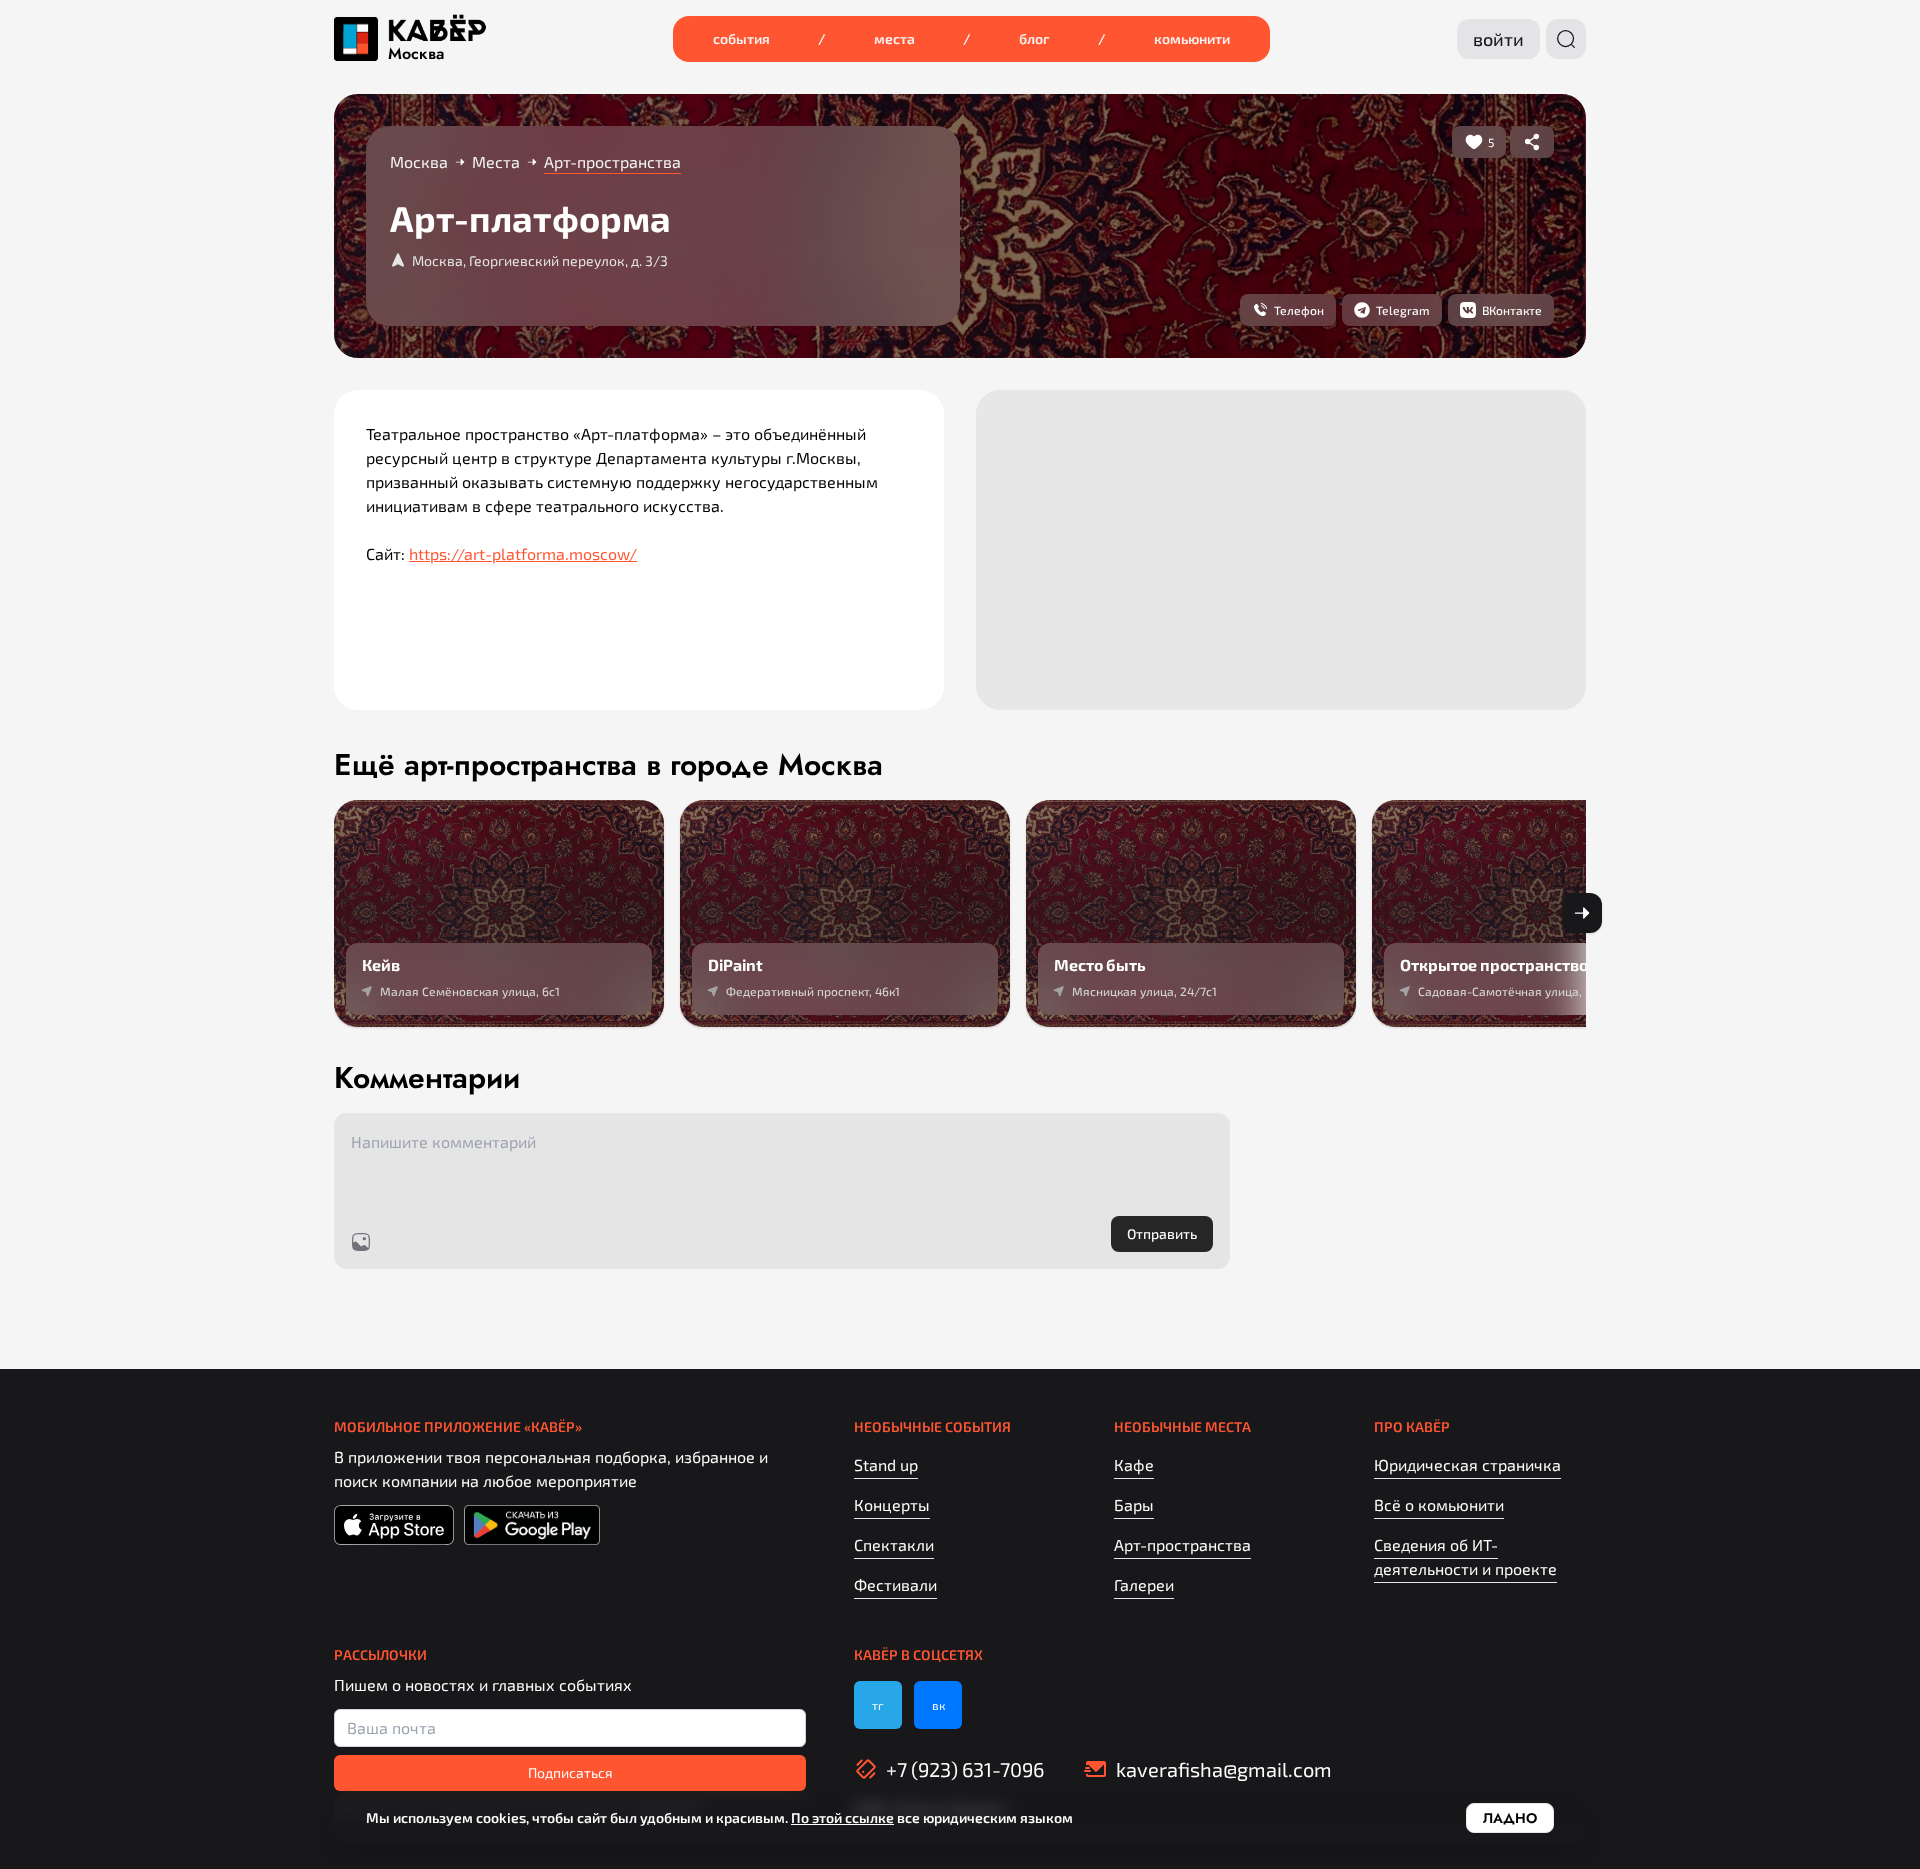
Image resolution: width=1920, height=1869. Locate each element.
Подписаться (570, 1772)
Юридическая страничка (1467, 1464)
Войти (1498, 39)
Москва (416, 54)
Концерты (892, 1504)
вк (938, 1705)
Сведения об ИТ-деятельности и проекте (1465, 1556)
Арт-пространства (1182, 1544)
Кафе (1134, 1464)
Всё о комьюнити (1439, 1504)
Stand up (886, 1464)
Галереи (1144, 1584)
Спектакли (894, 1544)
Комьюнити (1192, 38)
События (741, 38)
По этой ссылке (842, 1817)
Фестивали (895, 1584)
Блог (1034, 38)
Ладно (1510, 1818)
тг (878, 1705)
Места (894, 38)
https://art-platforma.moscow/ (523, 553)
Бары (1134, 1504)
